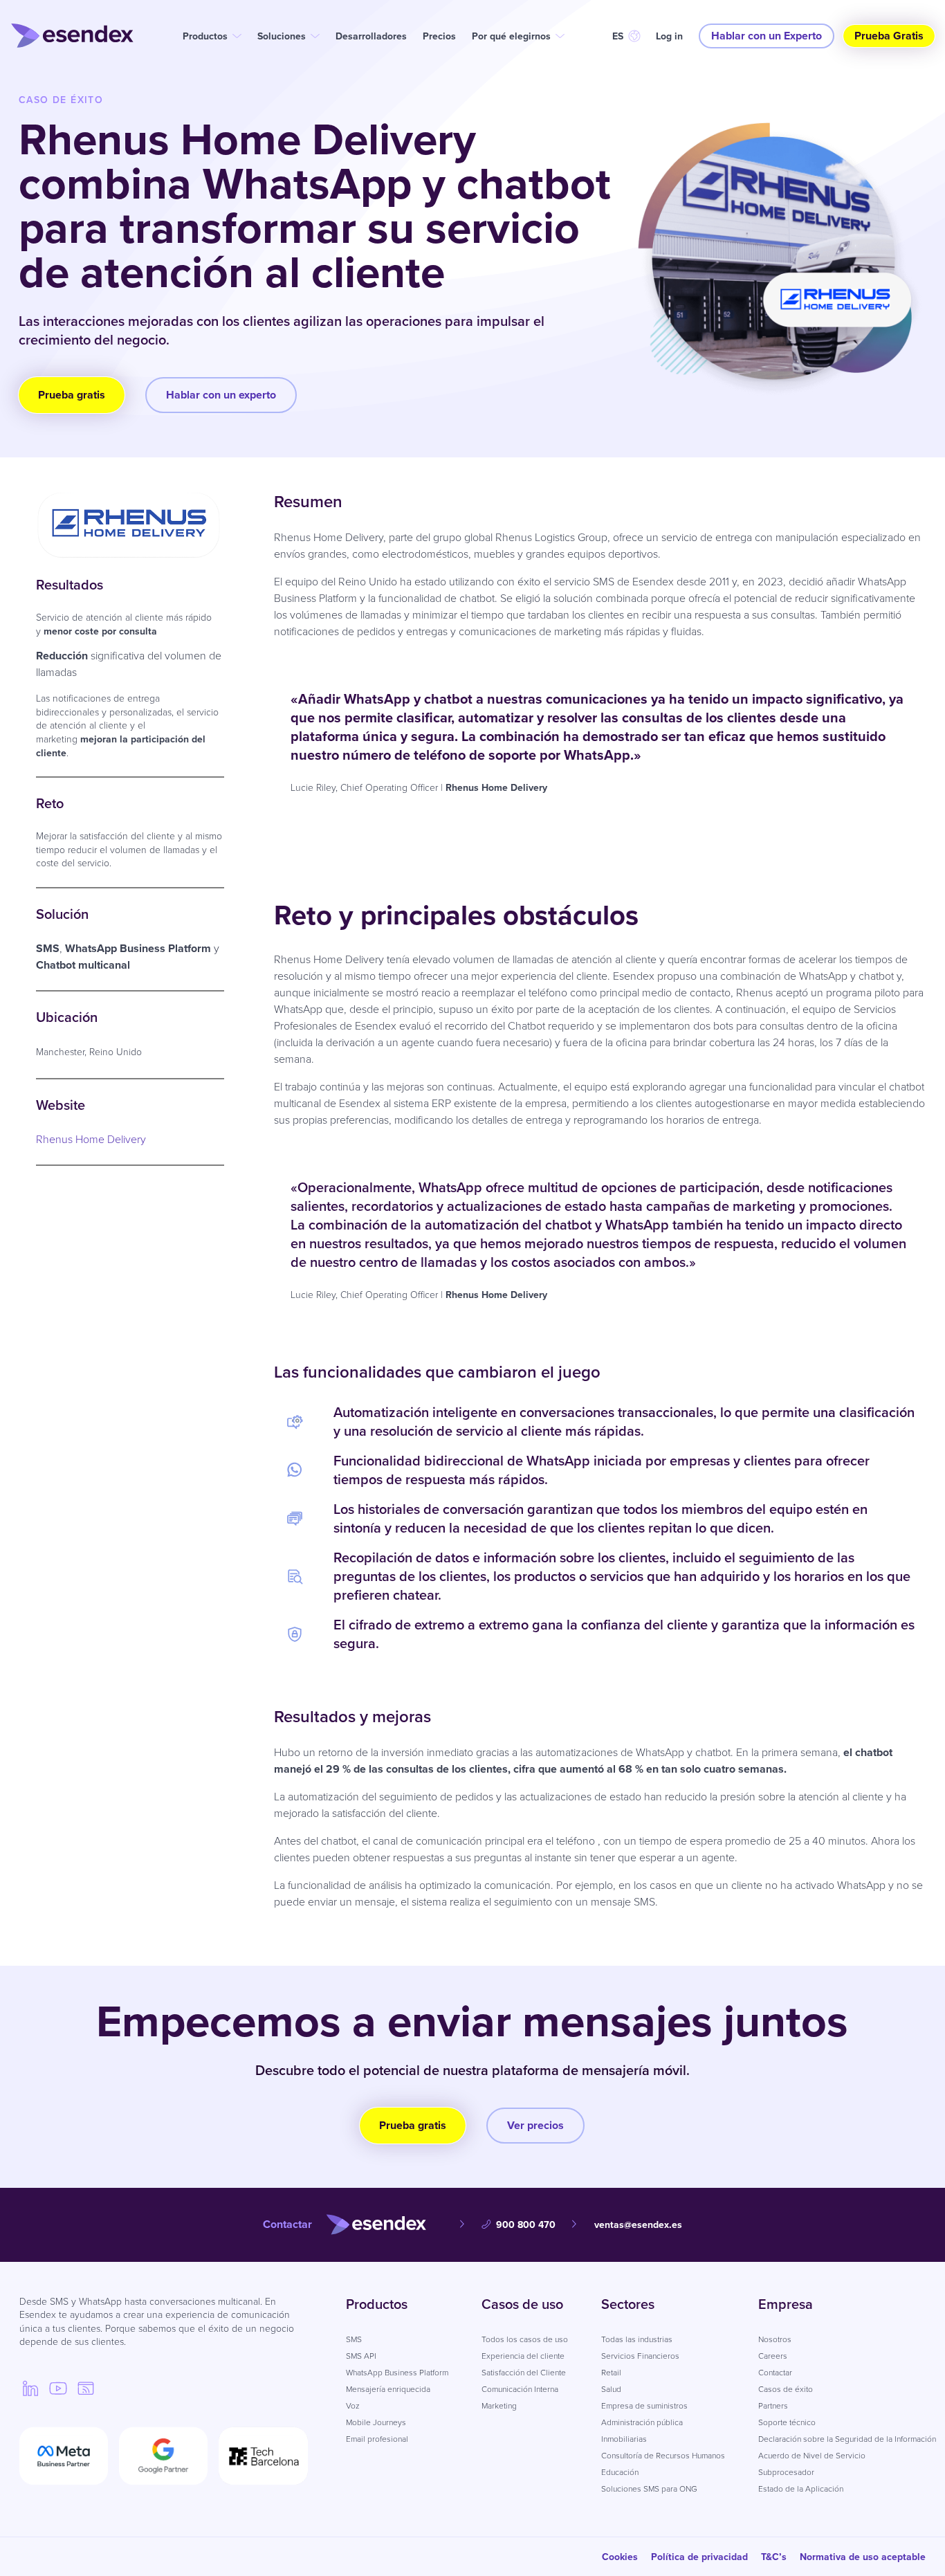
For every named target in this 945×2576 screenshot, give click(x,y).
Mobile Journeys (376, 2422)
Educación (620, 2472)
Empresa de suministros (644, 2406)
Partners (773, 2406)
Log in (669, 36)
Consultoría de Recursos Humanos (663, 2456)
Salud (611, 2389)
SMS (354, 2339)
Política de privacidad (699, 2557)
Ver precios (535, 2125)
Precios (439, 36)
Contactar (775, 2373)
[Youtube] (58, 2388)
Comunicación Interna (520, 2389)
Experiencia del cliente (523, 2356)
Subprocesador (786, 2472)
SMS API (361, 2356)
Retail (611, 2373)
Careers (773, 2356)
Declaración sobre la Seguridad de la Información (847, 2439)
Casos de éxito (786, 2389)
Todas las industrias (637, 2339)
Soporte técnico (787, 2422)
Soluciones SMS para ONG (649, 2489)
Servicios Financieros (640, 2356)
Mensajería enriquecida (388, 2389)
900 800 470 (526, 2225)
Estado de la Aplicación (801, 2489)
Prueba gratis (72, 395)
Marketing (499, 2406)
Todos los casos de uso (525, 2339)
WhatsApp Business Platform (397, 2373)
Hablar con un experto (221, 395)
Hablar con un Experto (767, 36)
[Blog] (86, 2388)
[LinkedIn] (30, 2388)
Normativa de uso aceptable (863, 2557)
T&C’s (774, 2557)
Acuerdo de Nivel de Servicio (812, 2456)
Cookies (620, 2557)
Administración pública (642, 2422)
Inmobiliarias (624, 2439)
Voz (353, 2406)
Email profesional (377, 2439)
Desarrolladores (371, 36)
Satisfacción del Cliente (524, 2373)
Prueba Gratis (889, 36)
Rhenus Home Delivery (91, 1139)
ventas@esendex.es (638, 2225)
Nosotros (775, 2339)
